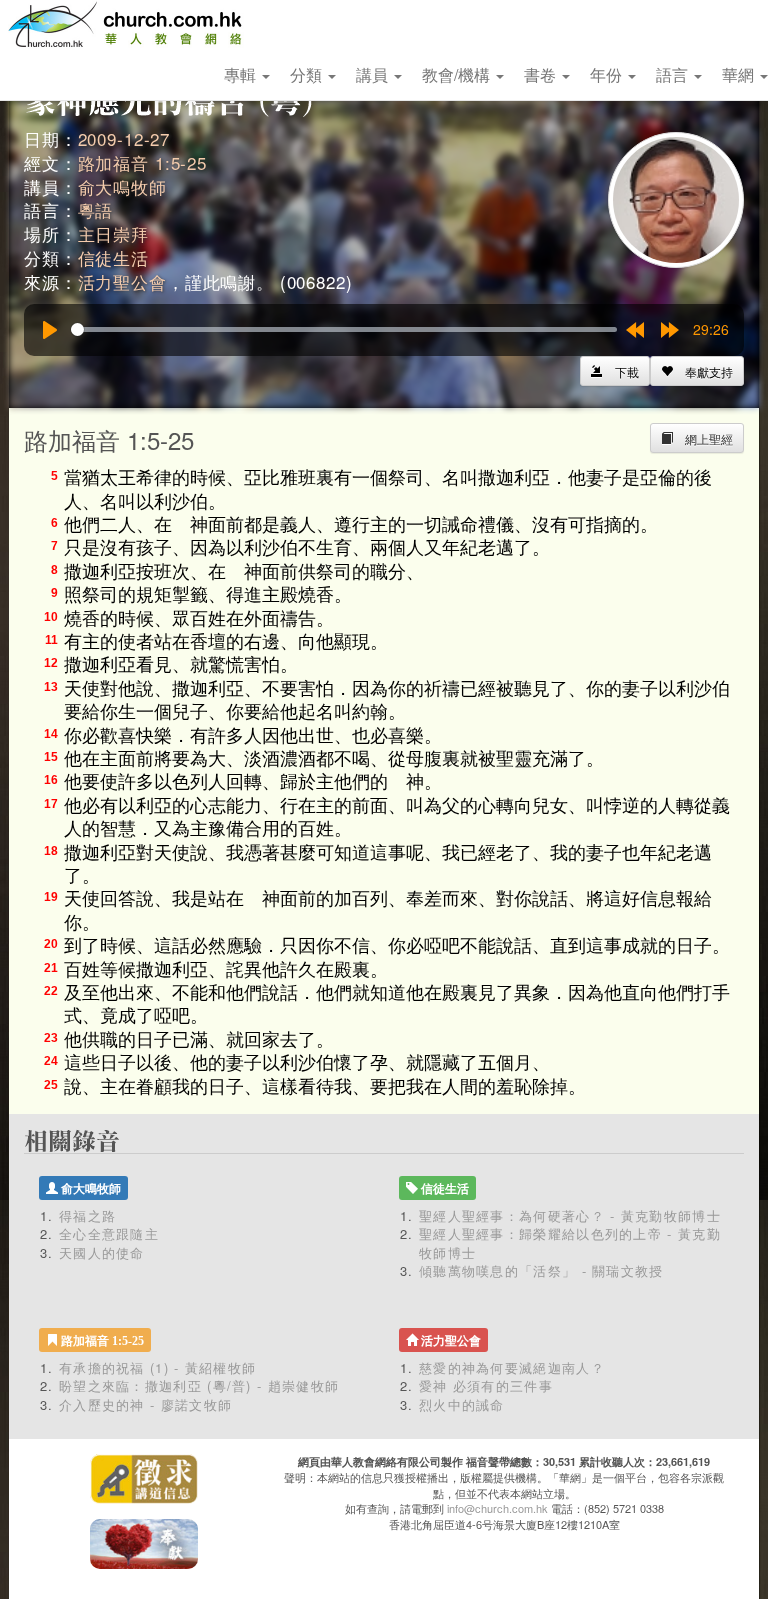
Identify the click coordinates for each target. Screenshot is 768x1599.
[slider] (344, 329)
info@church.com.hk (497, 1508)
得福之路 (87, 1215)
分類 (308, 74)
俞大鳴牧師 (122, 186)
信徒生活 (113, 257)
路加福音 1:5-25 (142, 162)
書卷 (542, 74)
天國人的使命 (102, 1252)
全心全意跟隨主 (109, 1233)
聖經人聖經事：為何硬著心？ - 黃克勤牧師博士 (570, 1215)
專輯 (242, 74)
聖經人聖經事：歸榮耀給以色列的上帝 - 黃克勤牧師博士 (570, 1243)
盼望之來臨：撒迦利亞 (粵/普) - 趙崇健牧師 (199, 1385)
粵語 (96, 209)
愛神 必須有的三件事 (486, 1385)
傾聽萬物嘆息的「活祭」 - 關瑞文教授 (541, 1270)
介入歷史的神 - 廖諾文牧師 (145, 1404)
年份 (608, 74)
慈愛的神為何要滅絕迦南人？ (512, 1367)
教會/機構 (458, 74)
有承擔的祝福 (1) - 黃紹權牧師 (157, 1367)
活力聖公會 (122, 281)
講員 (374, 74)
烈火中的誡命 (462, 1404)
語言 (674, 74)
